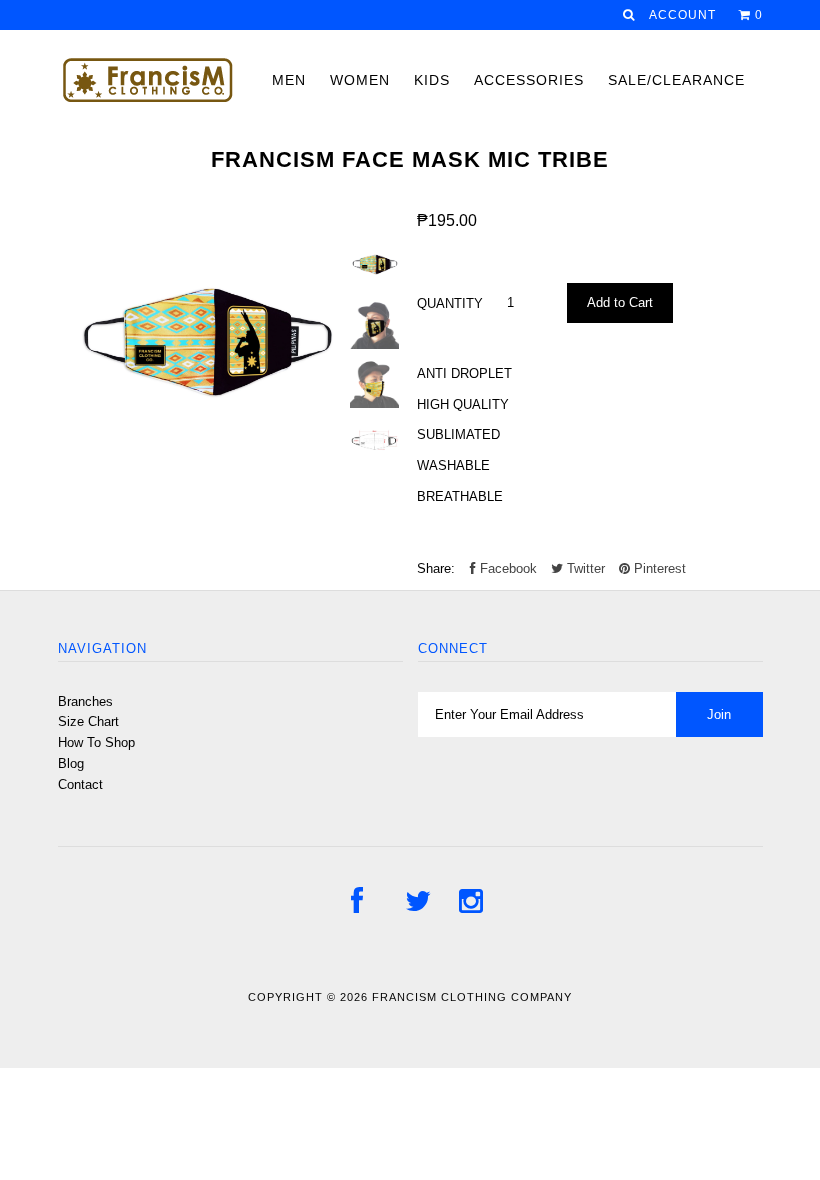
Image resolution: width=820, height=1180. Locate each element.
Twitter (584, 568)
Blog (71, 763)
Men (289, 80)
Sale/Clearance (676, 80)
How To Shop (96, 742)
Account (682, 15)
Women (360, 80)
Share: (436, 568)
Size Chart (88, 721)
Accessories (529, 80)
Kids (432, 80)
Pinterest (658, 568)
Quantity (450, 303)
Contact (80, 784)
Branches (85, 701)
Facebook (506, 568)
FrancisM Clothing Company (472, 997)
